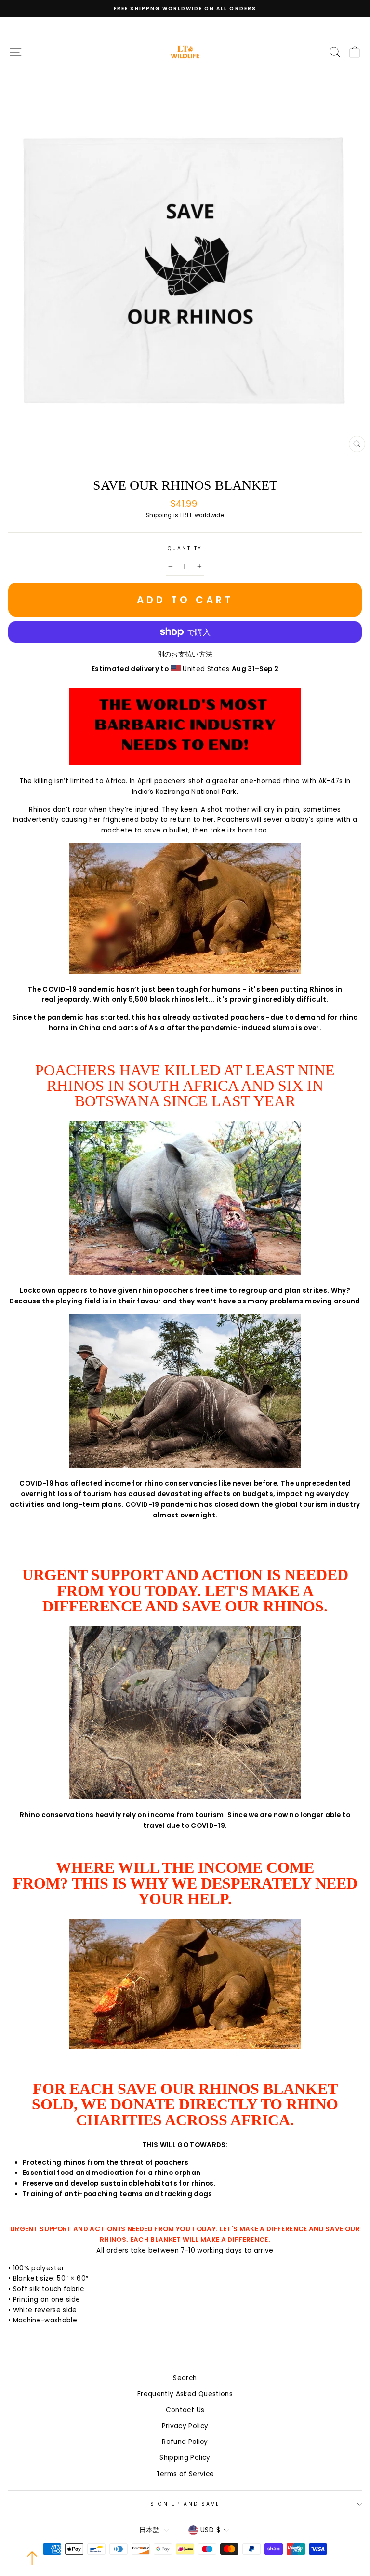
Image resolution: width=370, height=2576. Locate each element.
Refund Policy (185, 2442)
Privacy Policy (185, 2426)
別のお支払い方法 (185, 654)
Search (185, 2378)
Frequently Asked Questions (185, 2394)
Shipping (159, 515)
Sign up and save (185, 2504)
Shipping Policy (185, 2458)
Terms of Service (185, 2474)
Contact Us (185, 2410)
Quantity (185, 548)
